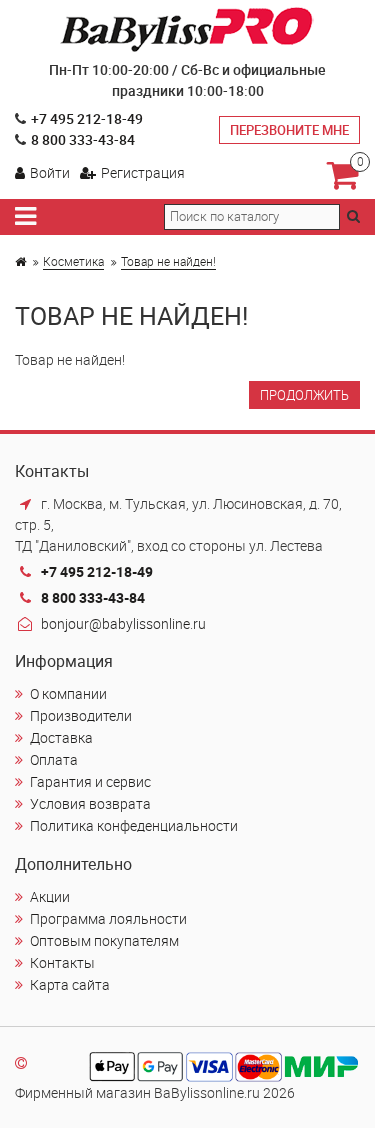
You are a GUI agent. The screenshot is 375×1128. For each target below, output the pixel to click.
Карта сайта (70, 984)
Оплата (54, 759)
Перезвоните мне (289, 130)
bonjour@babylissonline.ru (123, 623)
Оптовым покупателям (104, 940)
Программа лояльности (108, 918)
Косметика (73, 261)
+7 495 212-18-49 (87, 118)
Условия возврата (90, 803)
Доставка (61, 737)
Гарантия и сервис (90, 781)
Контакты (62, 962)
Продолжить (304, 395)
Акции (50, 896)
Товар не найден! (168, 261)
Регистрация (143, 172)
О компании (68, 693)
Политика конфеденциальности (134, 825)
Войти (50, 172)
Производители (81, 715)
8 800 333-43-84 (83, 139)
